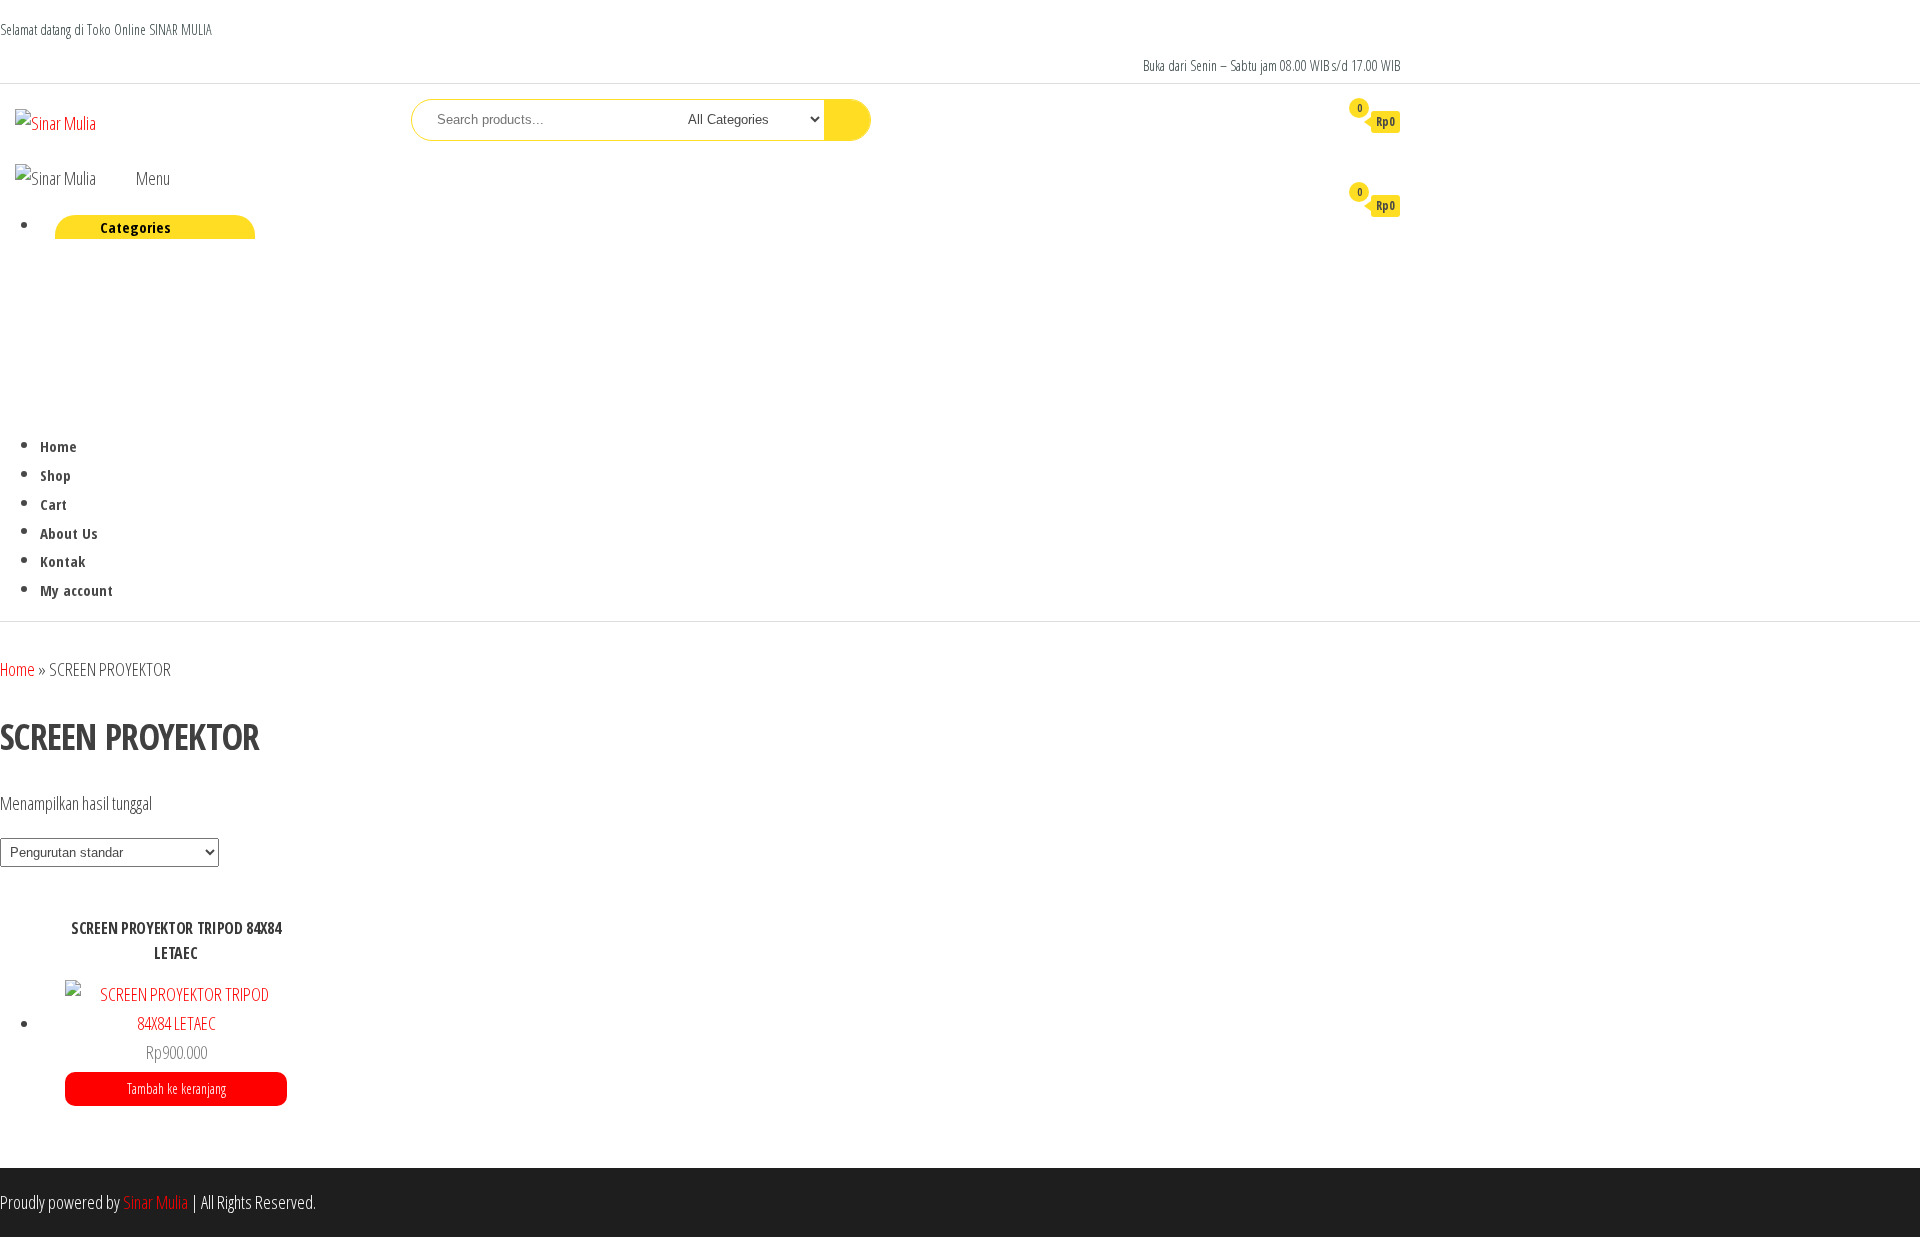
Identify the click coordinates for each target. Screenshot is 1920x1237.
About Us (69, 533)
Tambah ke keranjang (176, 1088)
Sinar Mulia (155, 1202)
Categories (135, 227)
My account (76, 590)
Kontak (62, 561)
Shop (55, 475)
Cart (53, 504)
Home (58, 446)
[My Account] (1313, 121)
